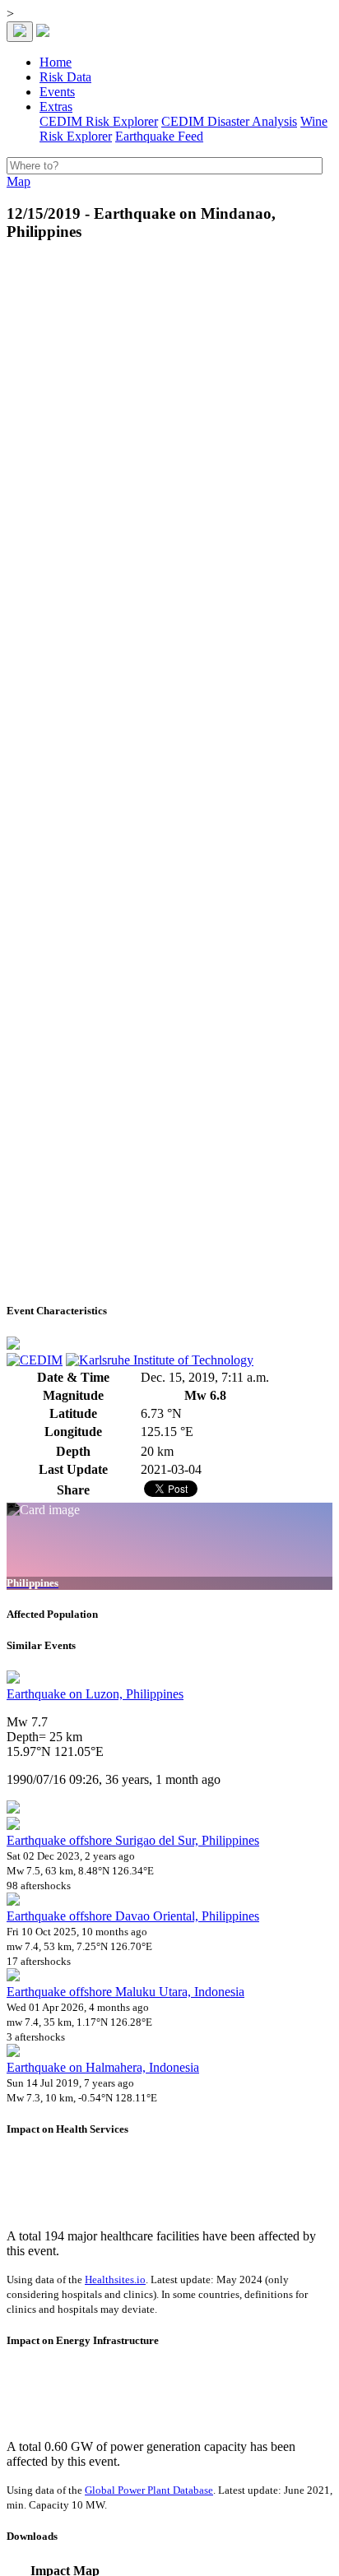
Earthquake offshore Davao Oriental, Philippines (133, 1916)
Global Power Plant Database (149, 2490)
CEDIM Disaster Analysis (229, 121)
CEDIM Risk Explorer (99, 121)
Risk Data (65, 77)
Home (56, 62)
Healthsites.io (115, 2279)
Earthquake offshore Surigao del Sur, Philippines (133, 1840)
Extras (56, 107)
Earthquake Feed (159, 136)
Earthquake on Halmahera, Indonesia (103, 2067)
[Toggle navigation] (20, 32)
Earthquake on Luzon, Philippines (95, 1694)
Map (19, 181)
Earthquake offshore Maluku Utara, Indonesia (125, 1992)
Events (57, 92)
